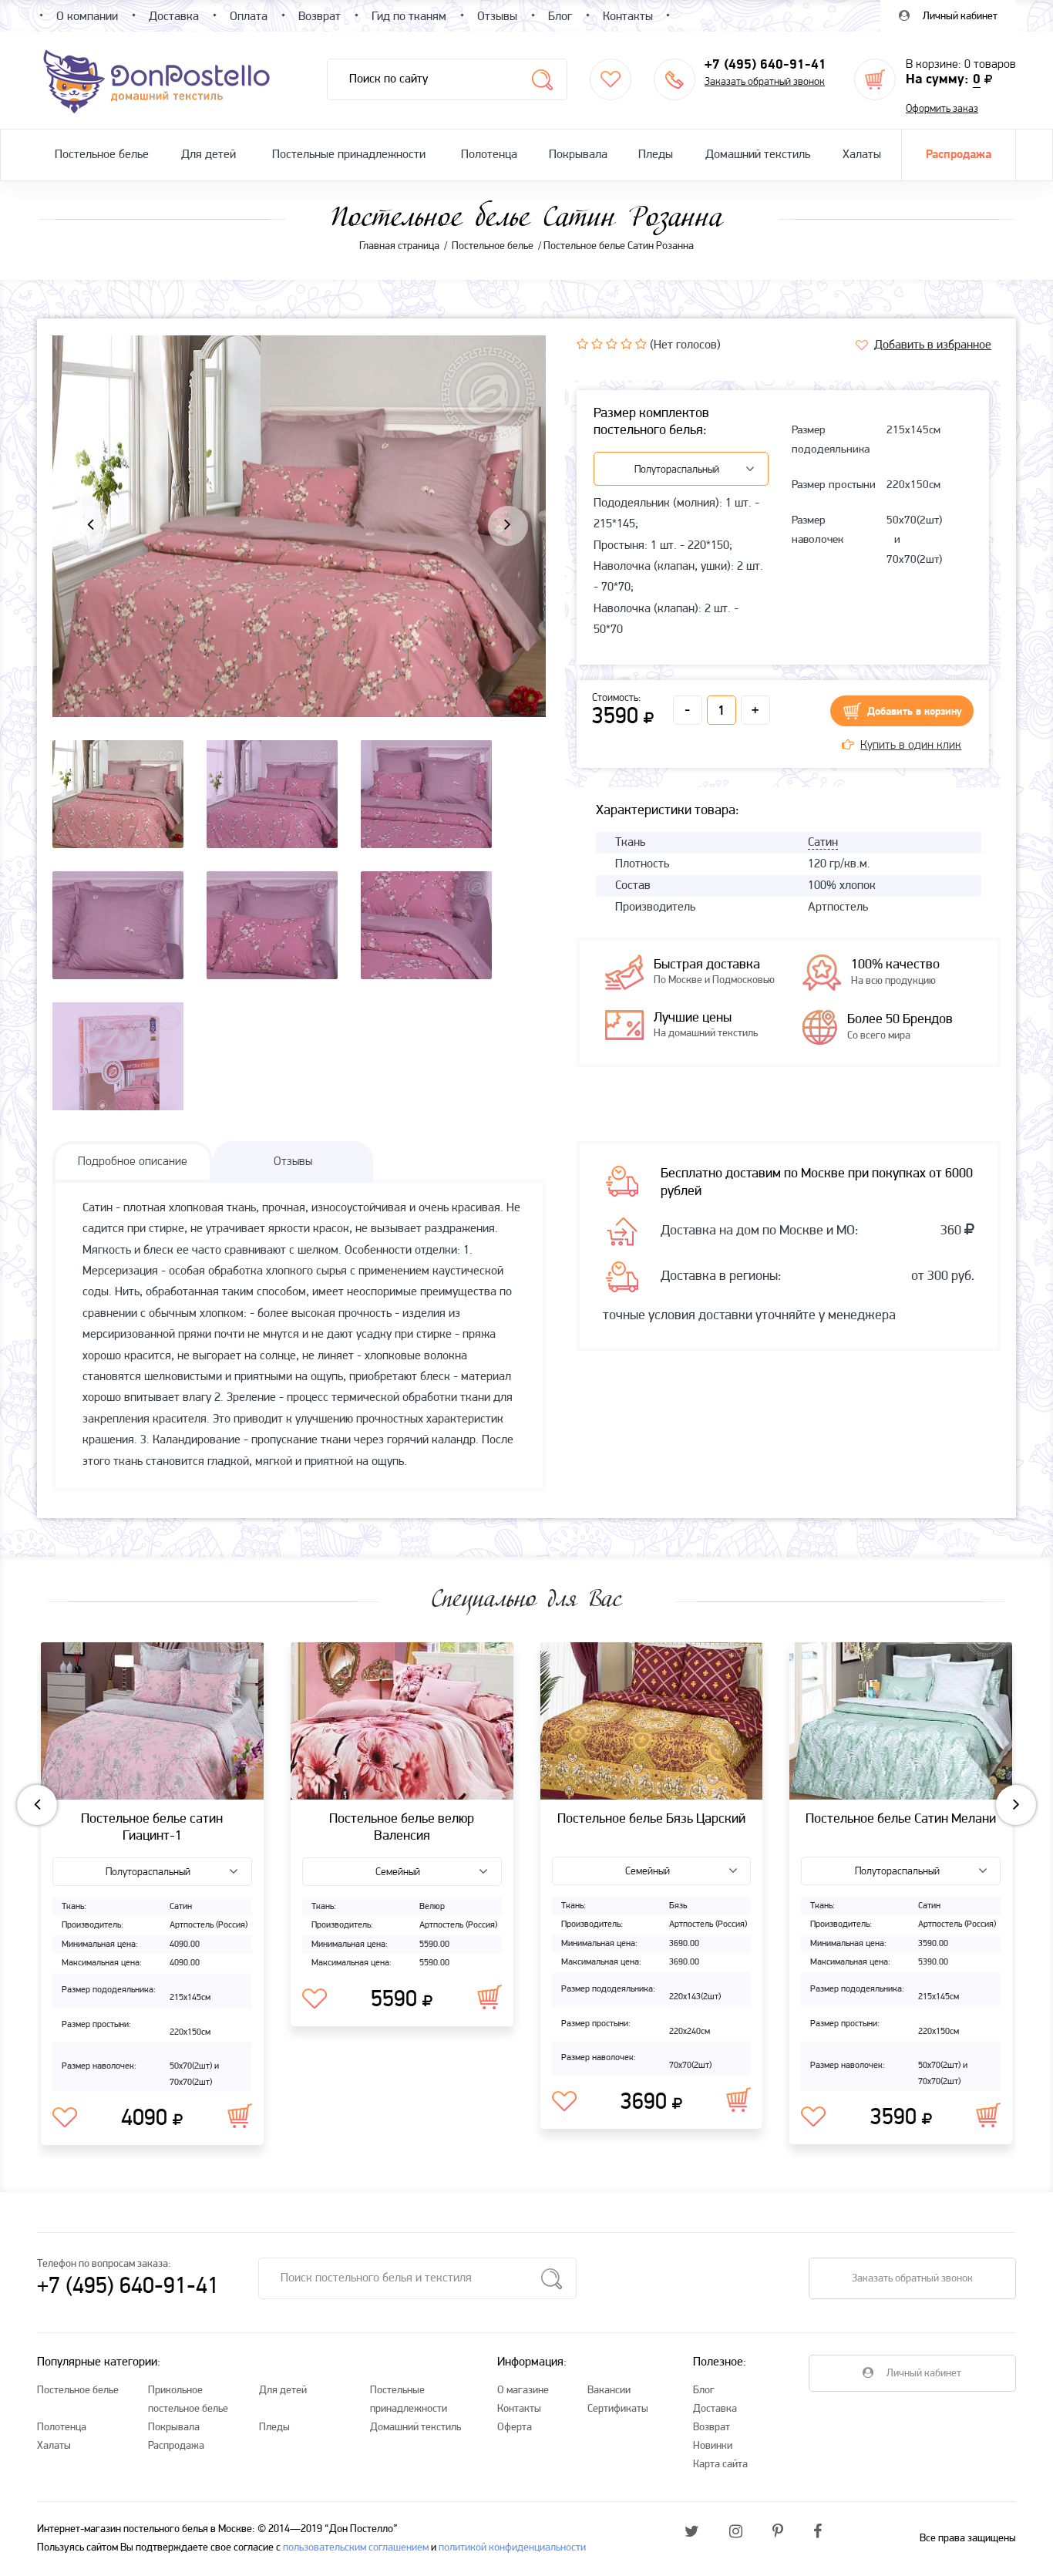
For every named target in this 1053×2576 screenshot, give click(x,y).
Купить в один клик (911, 746)
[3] (612, 344)
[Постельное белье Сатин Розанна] (299, 581)
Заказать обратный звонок (765, 82)
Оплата (249, 17)
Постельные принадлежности (349, 155)
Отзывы (497, 17)
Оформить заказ (942, 109)
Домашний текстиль (758, 155)
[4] (626, 344)
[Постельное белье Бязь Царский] (652, 1721)
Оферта (515, 2428)
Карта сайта (720, 2465)
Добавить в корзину (915, 712)
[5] (641, 344)
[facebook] (818, 2533)
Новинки (713, 2446)
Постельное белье (102, 155)
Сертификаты (618, 2409)
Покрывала (578, 155)
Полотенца (489, 155)
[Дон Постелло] (155, 80)
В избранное (65, 2118)
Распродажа (959, 155)
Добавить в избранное (933, 345)
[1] (582, 344)
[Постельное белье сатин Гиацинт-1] (152, 1721)
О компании (87, 17)
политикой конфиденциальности (512, 2548)
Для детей (209, 155)
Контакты (519, 2409)
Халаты (862, 155)
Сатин (823, 843)
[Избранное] (611, 79)
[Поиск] (542, 79)
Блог (704, 2391)
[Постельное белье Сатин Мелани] (901, 1721)
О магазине (523, 2391)
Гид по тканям (409, 17)
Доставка (715, 2409)
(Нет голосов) (685, 345)
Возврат (712, 2428)
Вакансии (609, 2391)
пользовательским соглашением (356, 2548)
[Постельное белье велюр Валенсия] (402, 1721)
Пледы (656, 155)
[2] (597, 344)
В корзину (240, 2116)
